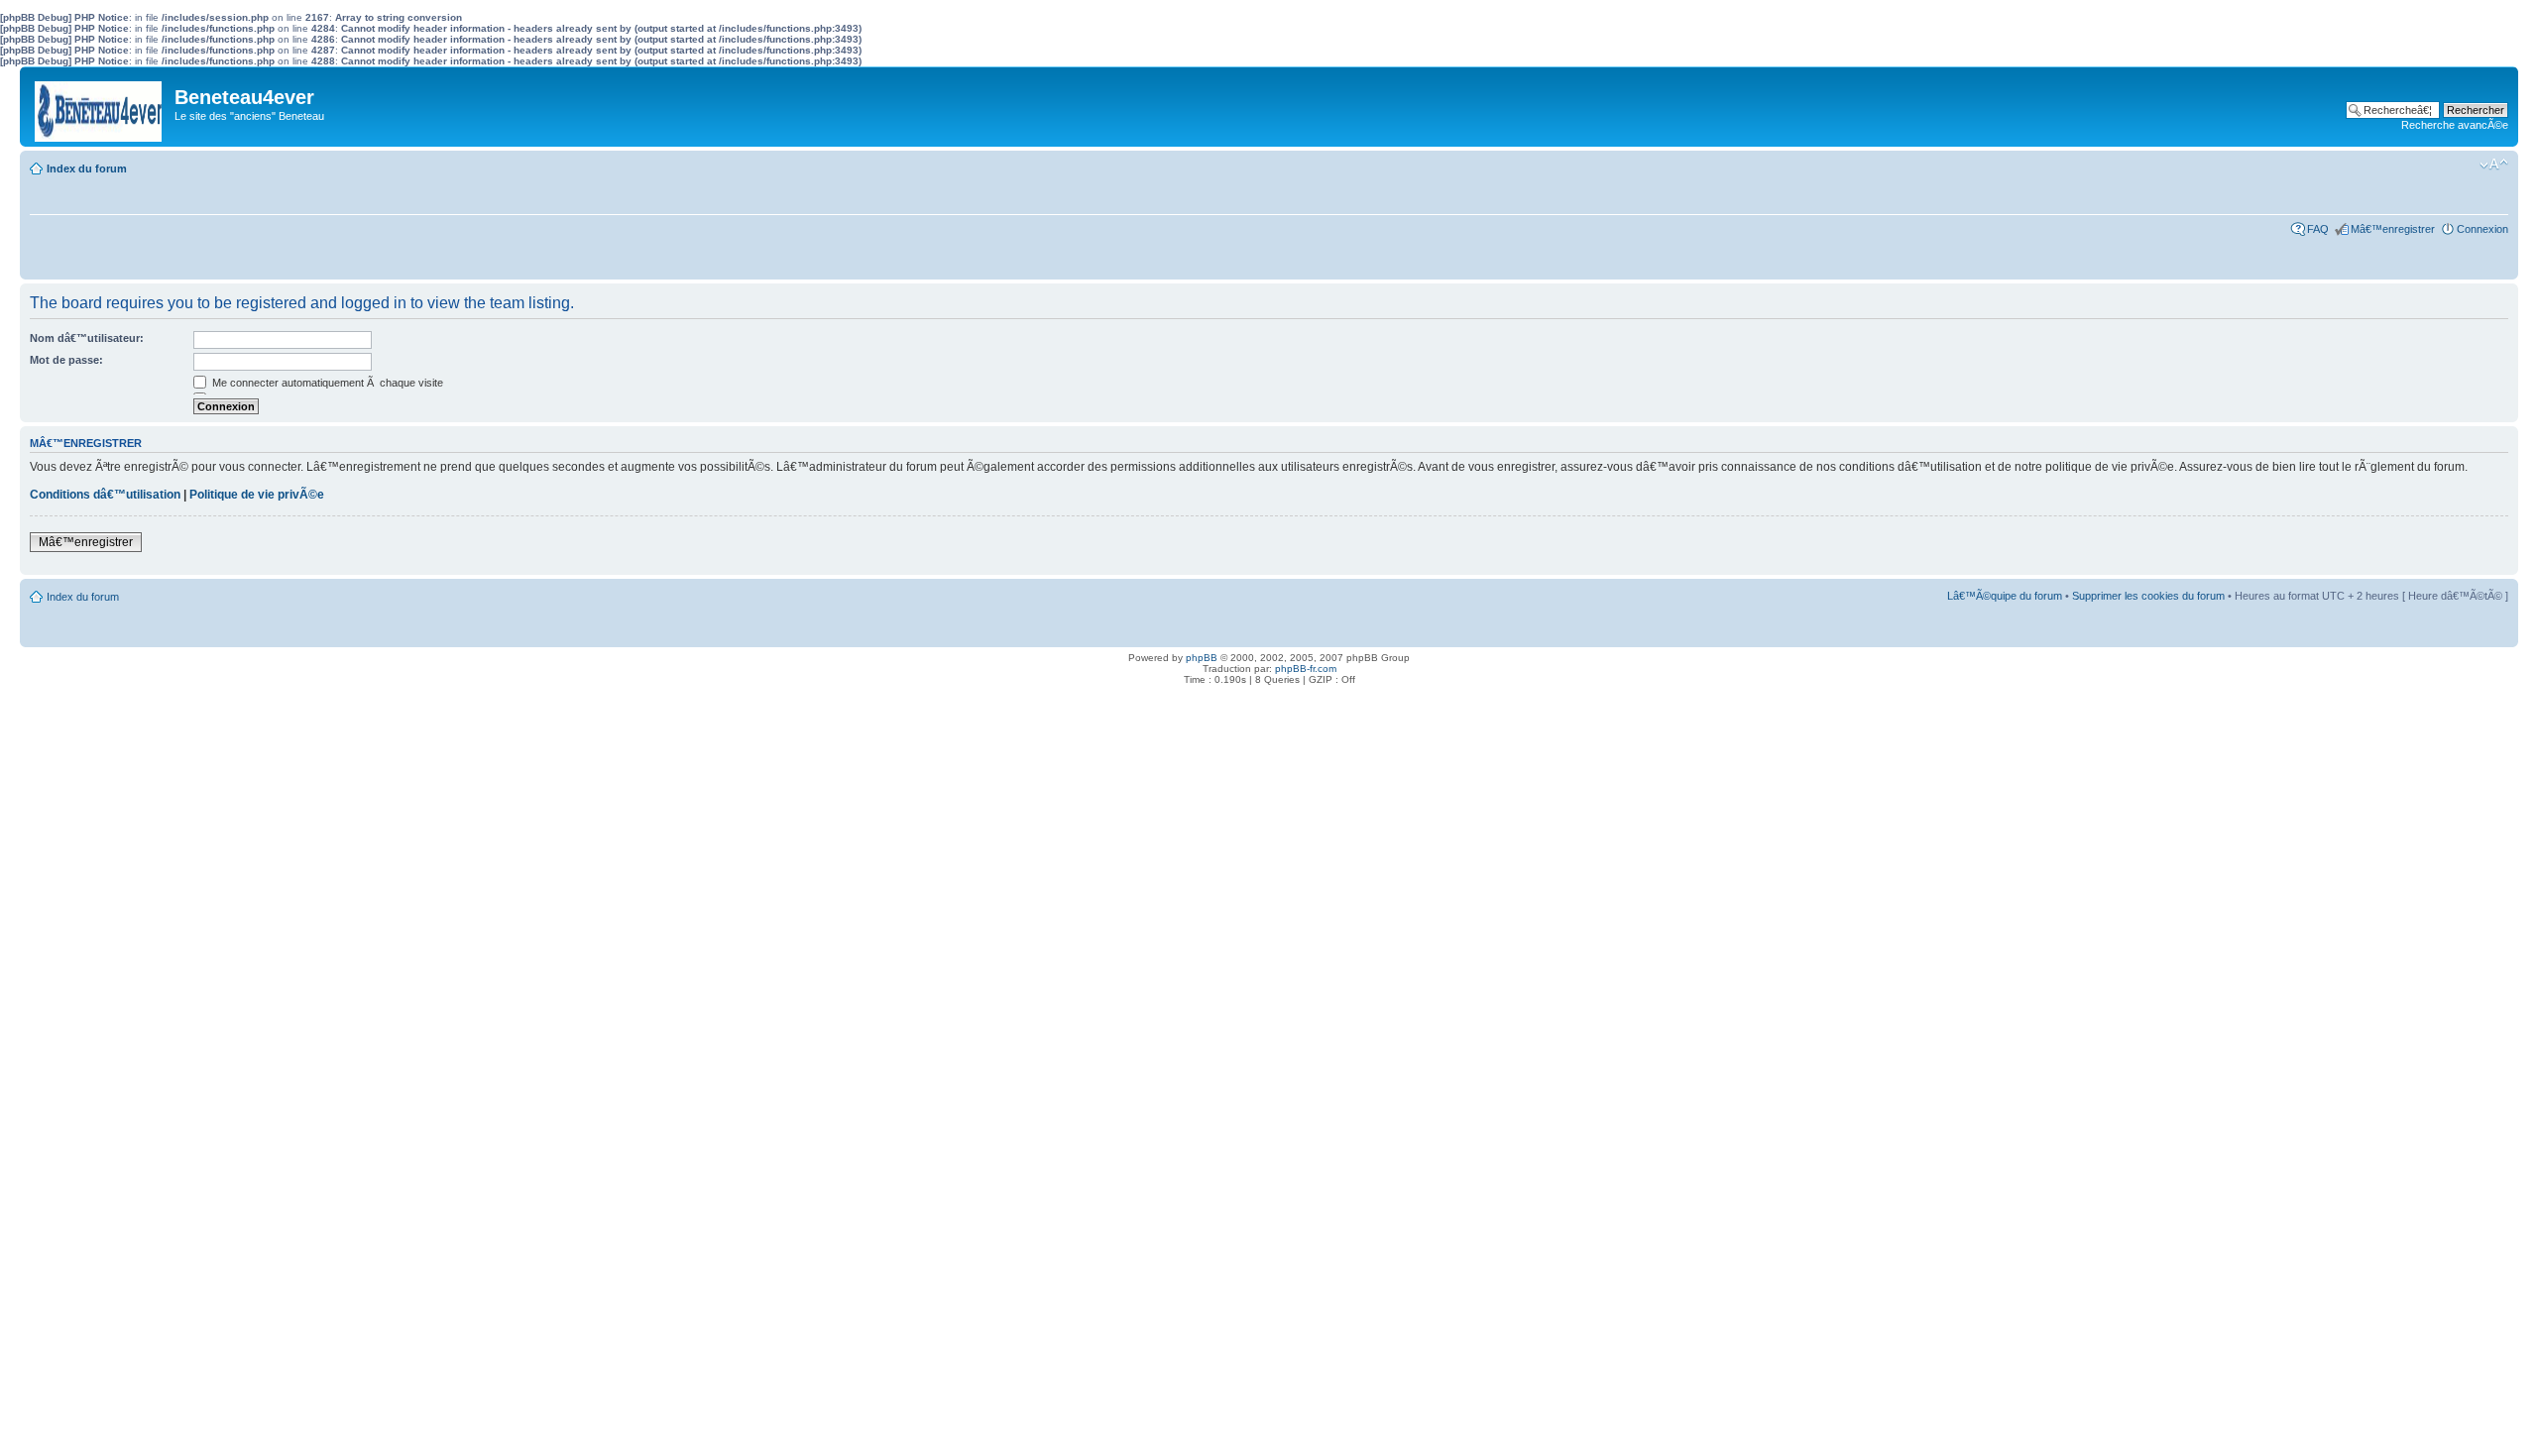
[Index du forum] (100, 107)
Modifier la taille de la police (2494, 165)
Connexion (2482, 229)
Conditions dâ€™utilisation (105, 495)
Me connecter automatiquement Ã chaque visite (326, 383)
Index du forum (87, 168)
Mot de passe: (66, 360)
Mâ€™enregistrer (2393, 229)
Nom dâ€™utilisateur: (87, 338)
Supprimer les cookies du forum (2148, 596)
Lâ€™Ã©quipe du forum (2005, 596)
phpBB (1202, 658)
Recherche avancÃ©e (2455, 125)
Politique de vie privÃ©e (257, 495)
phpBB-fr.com (1306, 669)
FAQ (2318, 229)
